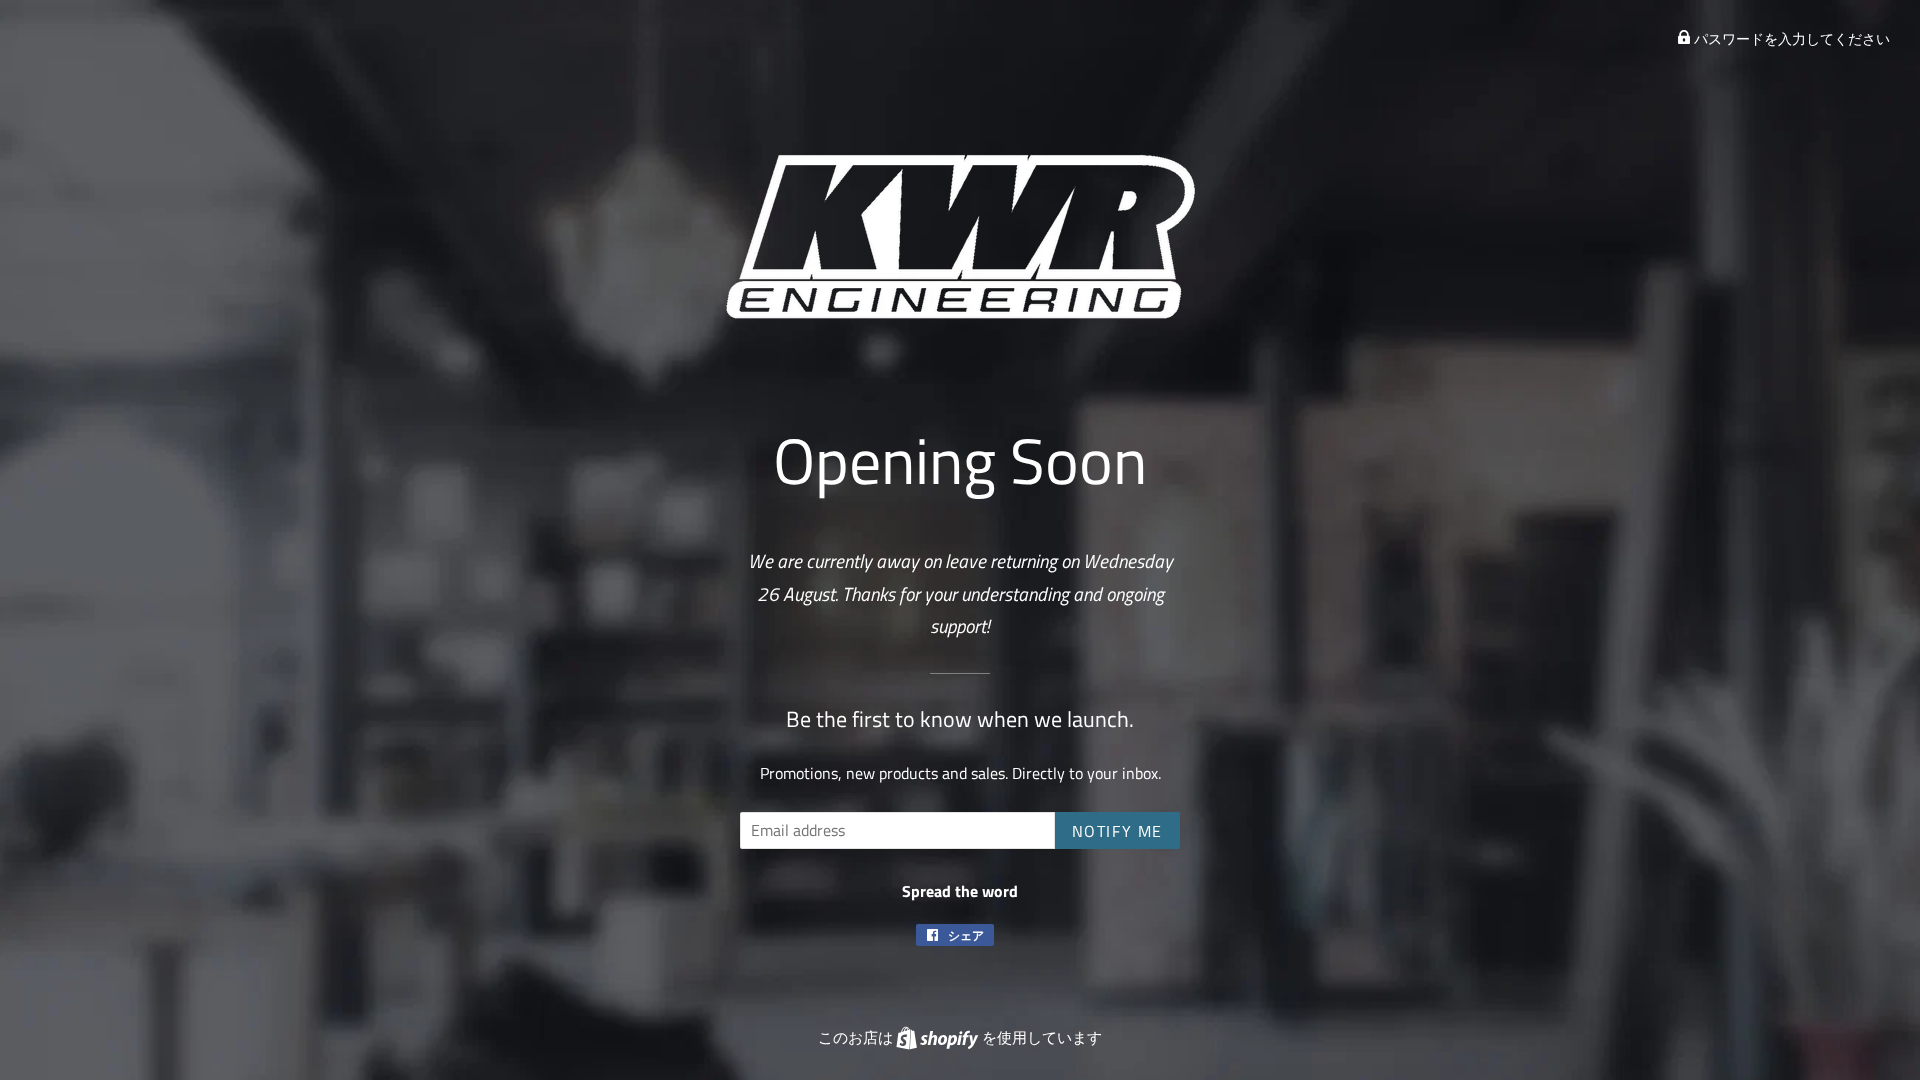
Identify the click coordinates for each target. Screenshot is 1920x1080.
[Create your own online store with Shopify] (938, 1037)
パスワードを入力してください (1790, 38)
